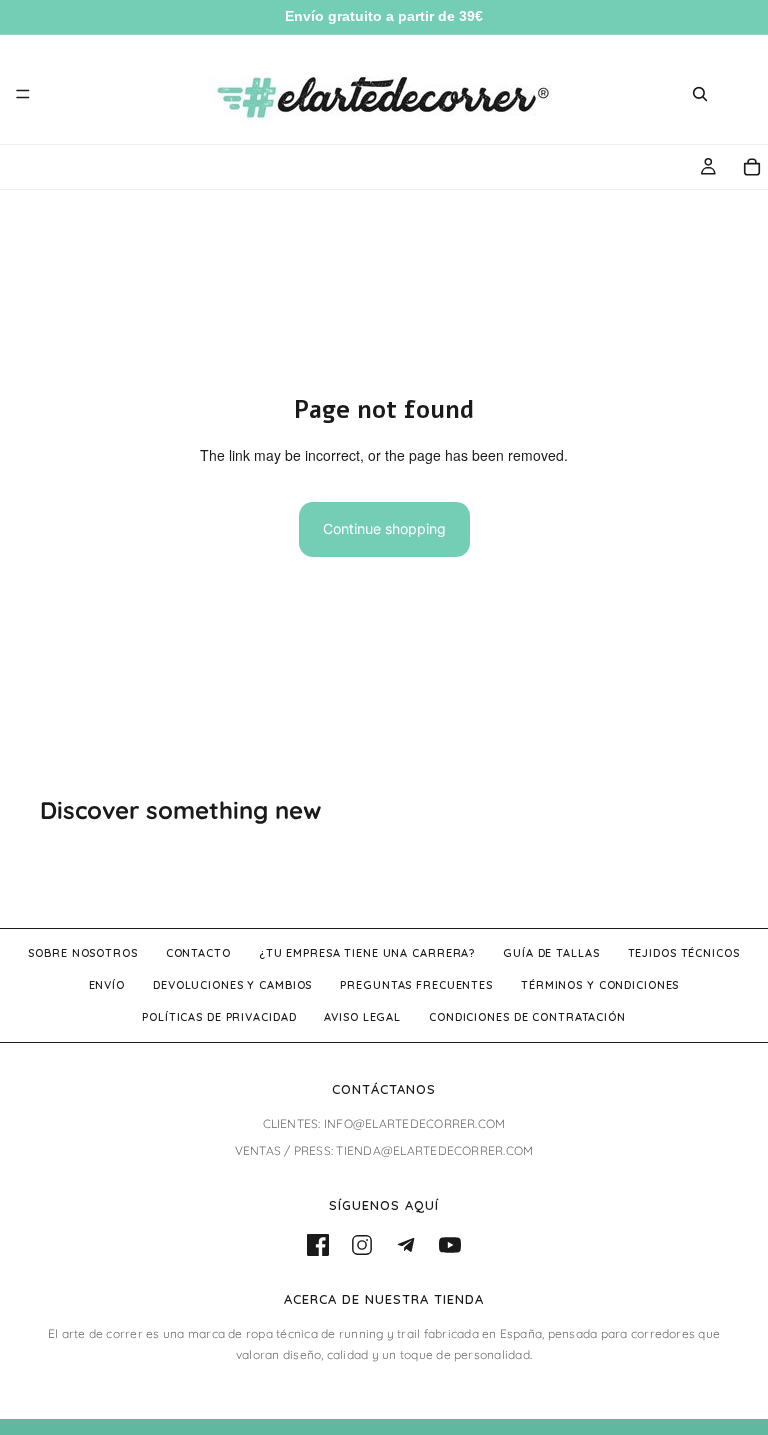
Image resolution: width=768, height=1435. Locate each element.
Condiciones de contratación (527, 1017)
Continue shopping (384, 528)
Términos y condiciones (600, 985)
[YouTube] (450, 1245)
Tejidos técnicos (684, 953)
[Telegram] (406, 1245)
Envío (107, 985)
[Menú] (23, 94)
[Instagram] (362, 1245)
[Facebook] (318, 1245)
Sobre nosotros (82, 953)
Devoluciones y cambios (232, 985)
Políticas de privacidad (219, 1017)
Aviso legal (362, 1017)
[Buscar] (700, 94)
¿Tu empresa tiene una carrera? (367, 953)
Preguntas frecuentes (416, 985)
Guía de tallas (551, 953)
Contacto (198, 953)
